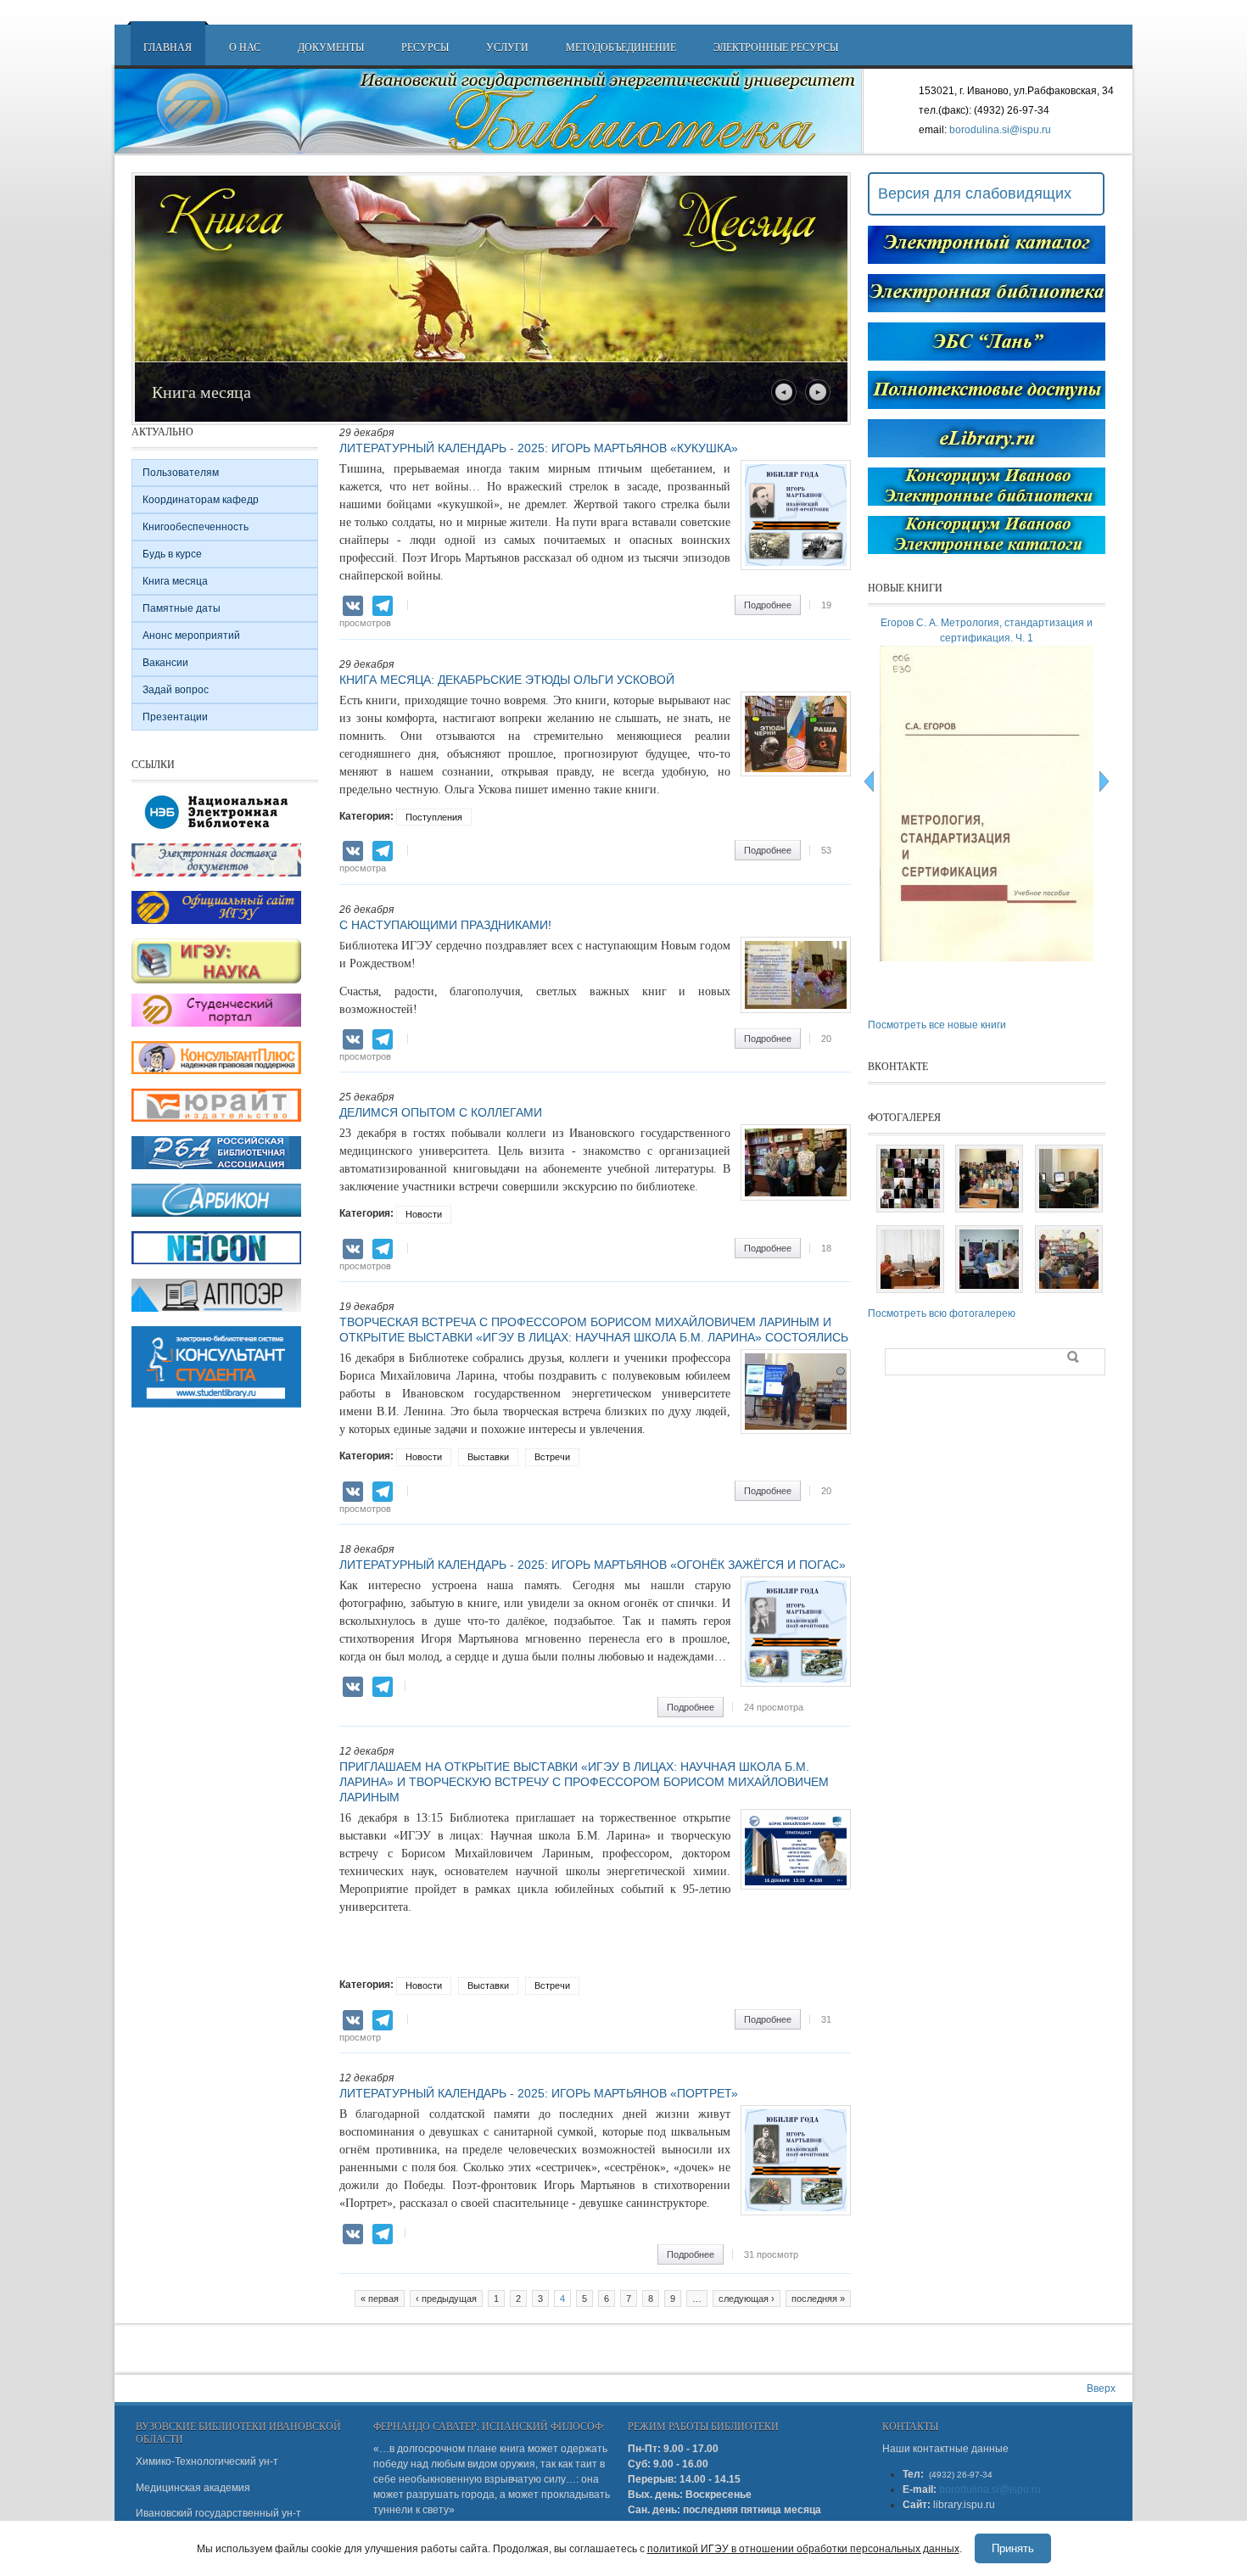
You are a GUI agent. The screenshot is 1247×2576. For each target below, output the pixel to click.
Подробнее (772, 605)
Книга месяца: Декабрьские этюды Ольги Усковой (507, 680)
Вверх (1101, 2388)
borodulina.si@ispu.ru (1000, 130)
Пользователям (181, 473)
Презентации (175, 717)
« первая (380, 2299)
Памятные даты (182, 608)
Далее (818, 392)
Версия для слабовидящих (975, 193)
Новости (424, 1214)
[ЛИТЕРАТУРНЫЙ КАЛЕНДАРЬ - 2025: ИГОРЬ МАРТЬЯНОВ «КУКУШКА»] (796, 567)
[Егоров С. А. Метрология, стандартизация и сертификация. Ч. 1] (990, 958)
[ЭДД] (216, 877)
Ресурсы (425, 47)
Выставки (488, 1457)
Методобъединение (621, 47)
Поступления (434, 817)
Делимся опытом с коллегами (441, 1112)
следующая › (747, 2299)
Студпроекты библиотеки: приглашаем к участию (333, 392)
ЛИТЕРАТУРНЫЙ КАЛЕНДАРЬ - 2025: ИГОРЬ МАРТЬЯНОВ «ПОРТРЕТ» (539, 2093)
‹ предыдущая (446, 2299)
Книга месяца (175, 581)
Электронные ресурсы (776, 47)
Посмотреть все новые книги (937, 1025)
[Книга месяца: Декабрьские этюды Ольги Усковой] (796, 773)
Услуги (507, 47)
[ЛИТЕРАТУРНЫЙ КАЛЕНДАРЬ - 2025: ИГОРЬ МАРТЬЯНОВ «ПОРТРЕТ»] (796, 2212)
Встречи (552, 1457)
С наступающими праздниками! (445, 925)
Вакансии (165, 663)
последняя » (818, 2299)
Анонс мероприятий (191, 636)
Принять (1013, 2548)
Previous (784, 392)
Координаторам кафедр (201, 500)
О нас (245, 47)
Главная (168, 47)
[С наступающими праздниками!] (796, 1010)
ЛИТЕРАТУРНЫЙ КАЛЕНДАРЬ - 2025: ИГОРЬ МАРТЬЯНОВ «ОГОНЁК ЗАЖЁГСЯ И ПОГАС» (593, 1565)
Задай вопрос (176, 690)
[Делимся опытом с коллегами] (796, 1197)
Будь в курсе (172, 554)
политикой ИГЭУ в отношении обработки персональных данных (803, 2549)
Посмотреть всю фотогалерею (942, 1313)
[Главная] (489, 111)
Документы (331, 47)
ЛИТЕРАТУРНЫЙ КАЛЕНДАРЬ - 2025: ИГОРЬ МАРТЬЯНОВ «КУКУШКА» (539, 448)
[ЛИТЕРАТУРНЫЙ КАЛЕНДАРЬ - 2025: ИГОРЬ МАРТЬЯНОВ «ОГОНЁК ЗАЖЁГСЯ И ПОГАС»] (796, 1683)
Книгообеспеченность (196, 527)
